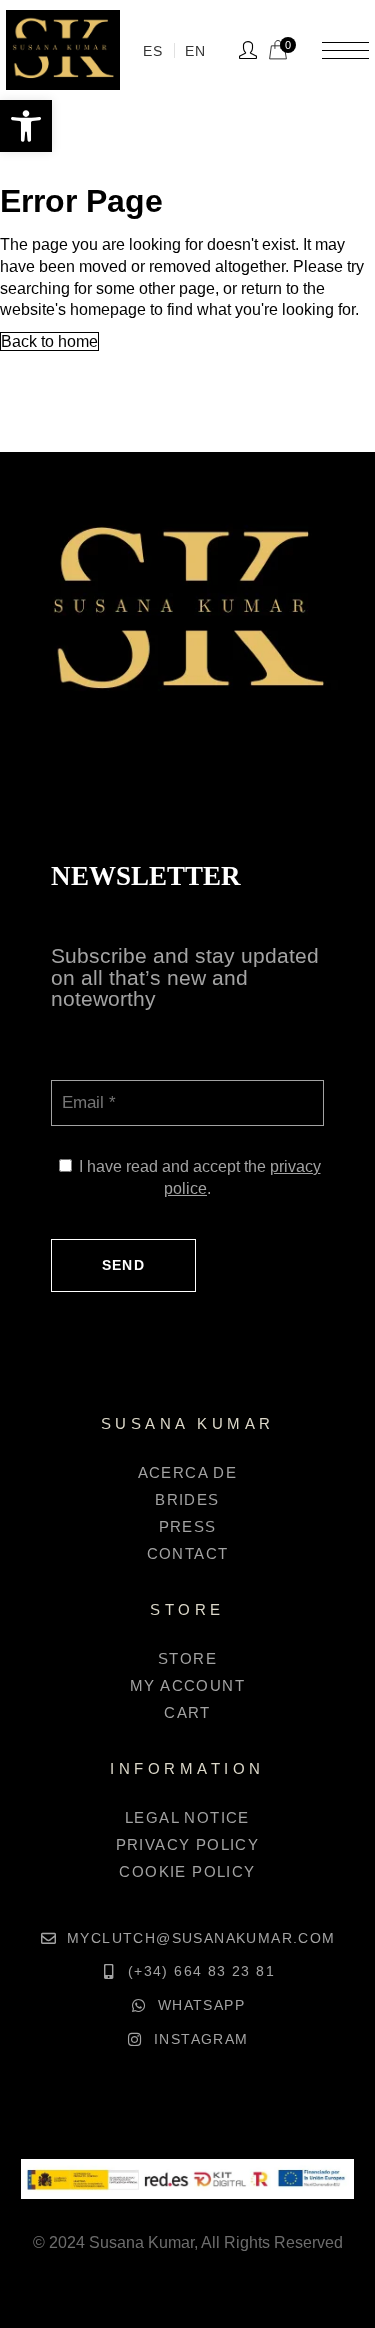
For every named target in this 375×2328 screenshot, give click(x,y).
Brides (187, 1499)
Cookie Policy (187, 1871)
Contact (188, 1553)
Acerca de (188, 1472)
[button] (26, 126)
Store (187, 1658)
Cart (187, 1712)
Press (188, 1526)
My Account (187, 1685)
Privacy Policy (188, 1844)
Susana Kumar (141, 2242)
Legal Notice (187, 1817)
